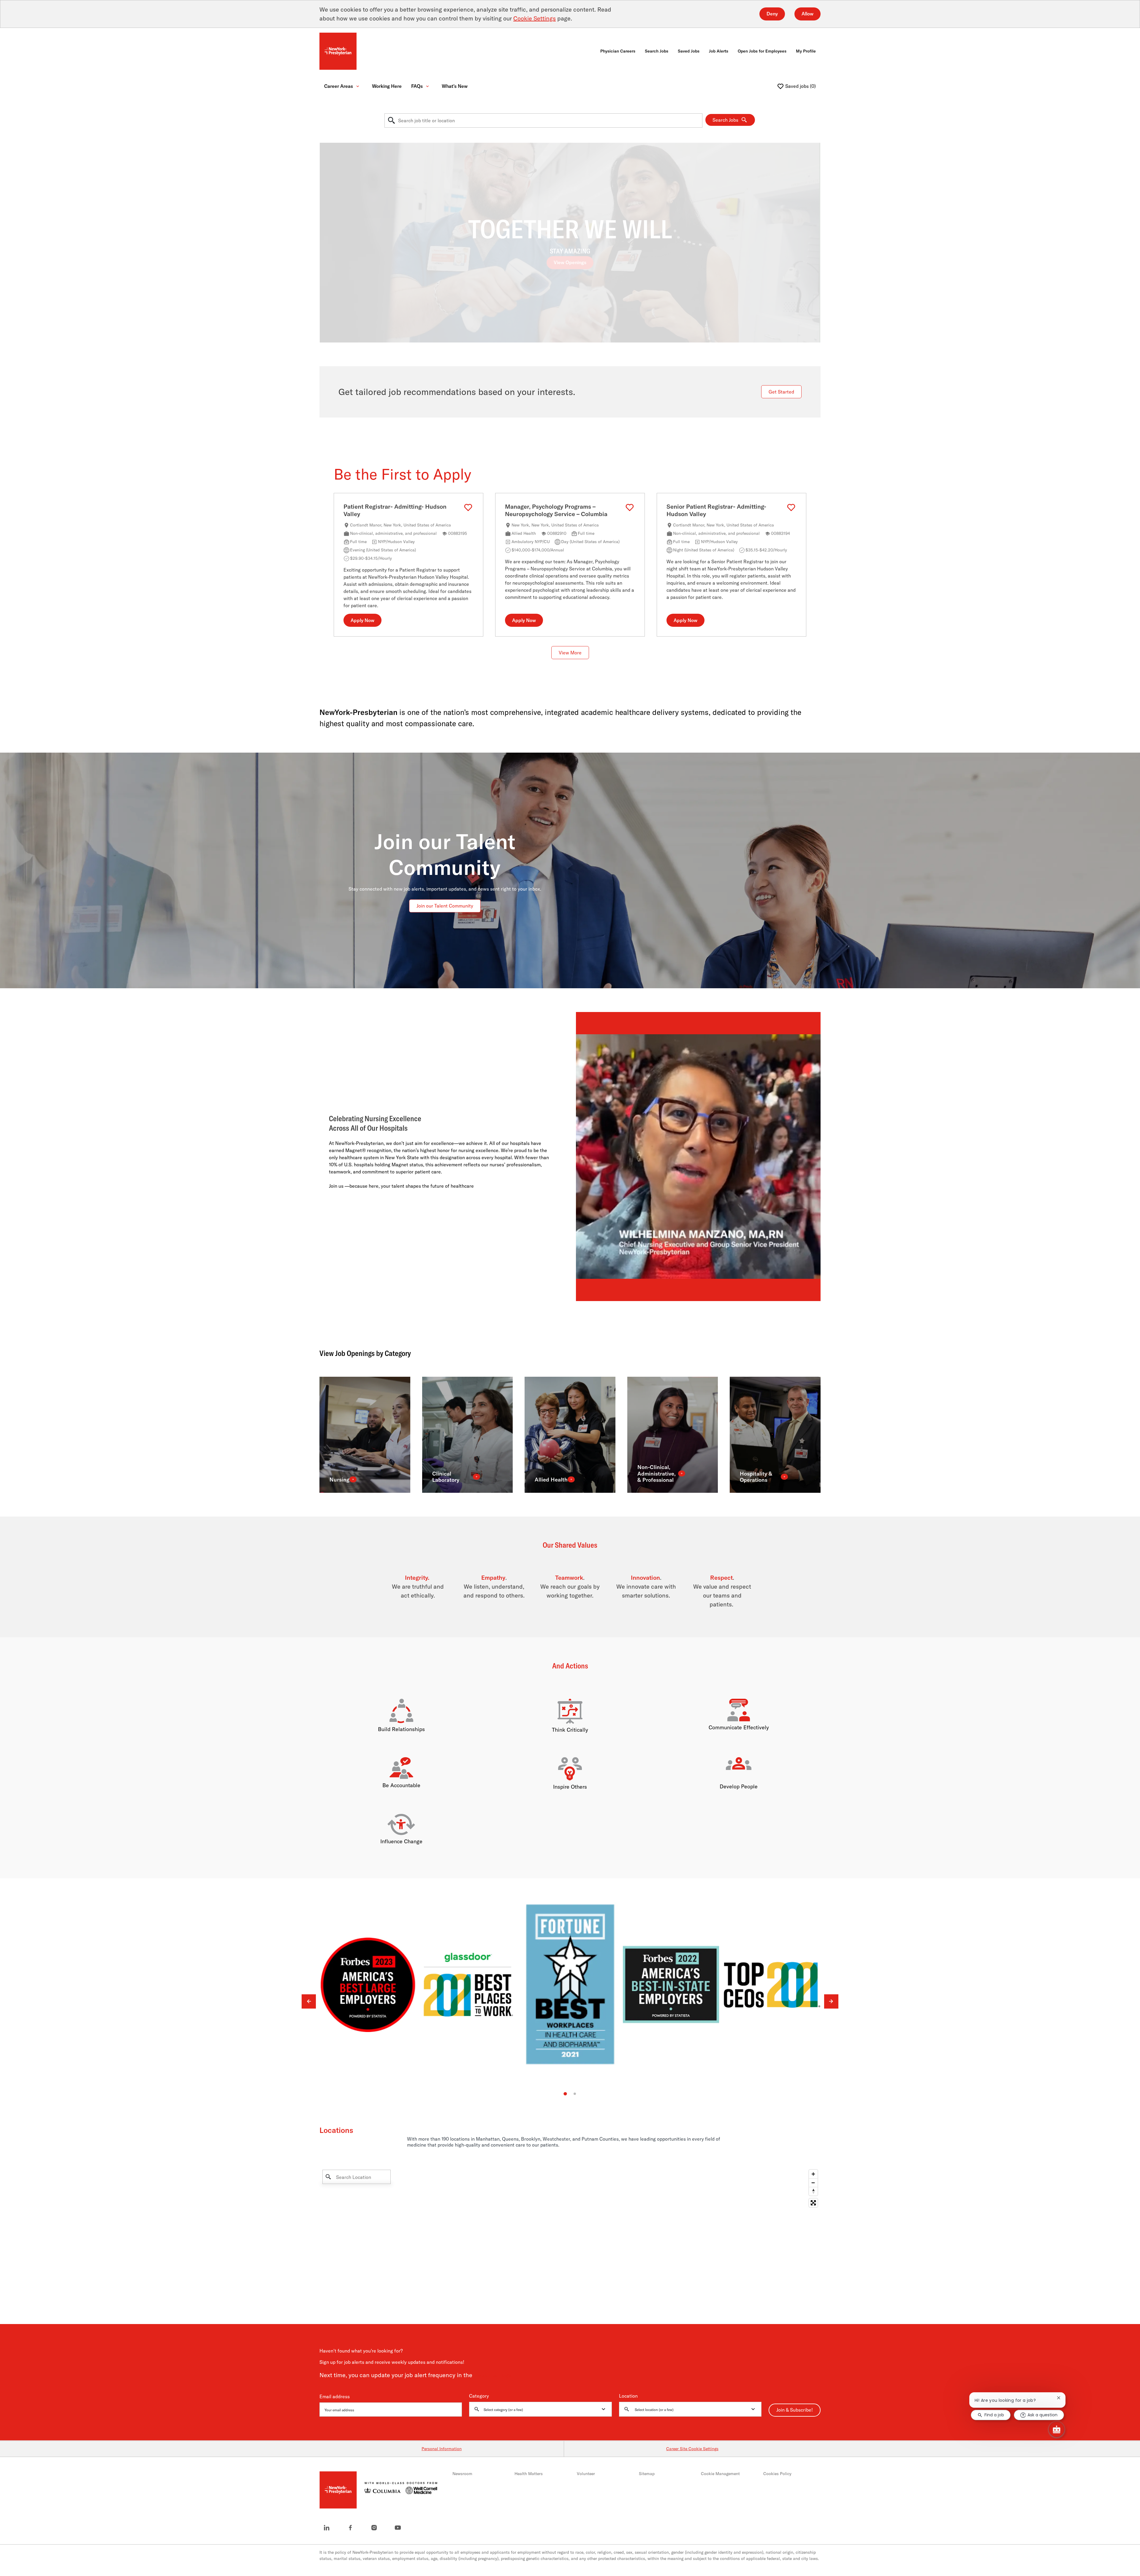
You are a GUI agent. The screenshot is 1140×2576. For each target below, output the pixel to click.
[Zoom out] (813, 2183)
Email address (335, 2397)
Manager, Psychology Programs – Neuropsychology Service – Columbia (556, 510)
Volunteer (586, 2474)
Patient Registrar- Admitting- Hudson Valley (395, 510)
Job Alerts (719, 51)
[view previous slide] (309, 2002)
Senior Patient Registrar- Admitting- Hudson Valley (716, 510)
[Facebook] (350, 2528)
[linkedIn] (327, 2528)
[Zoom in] (813, 2174)
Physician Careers (618, 51)
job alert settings (493, 2376)
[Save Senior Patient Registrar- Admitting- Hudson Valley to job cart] (791, 508)
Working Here (387, 86)
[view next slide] (831, 2002)
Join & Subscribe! (795, 2410)
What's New (455, 86)
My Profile (806, 51)
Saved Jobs (689, 51)
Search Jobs (657, 51)
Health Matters (529, 2474)
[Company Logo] (338, 51)
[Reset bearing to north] (813, 2192)
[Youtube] (398, 2528)
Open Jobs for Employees (762, 51)
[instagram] (374, 2528)
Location (628, 2396)
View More (570, 653)
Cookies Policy (777, 2474)
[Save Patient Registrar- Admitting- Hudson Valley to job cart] (468, 508)
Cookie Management (720, 2474)
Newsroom (462, 2474)
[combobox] (543, 120)
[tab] (565, 2094)
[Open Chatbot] (1057, 2429)
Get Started (781, 392)
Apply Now (362, 621)
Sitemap (647, 2474)
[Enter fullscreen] (813, 2203)
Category (479, 2396)
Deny (772, 14)
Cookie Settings (535, 18)
